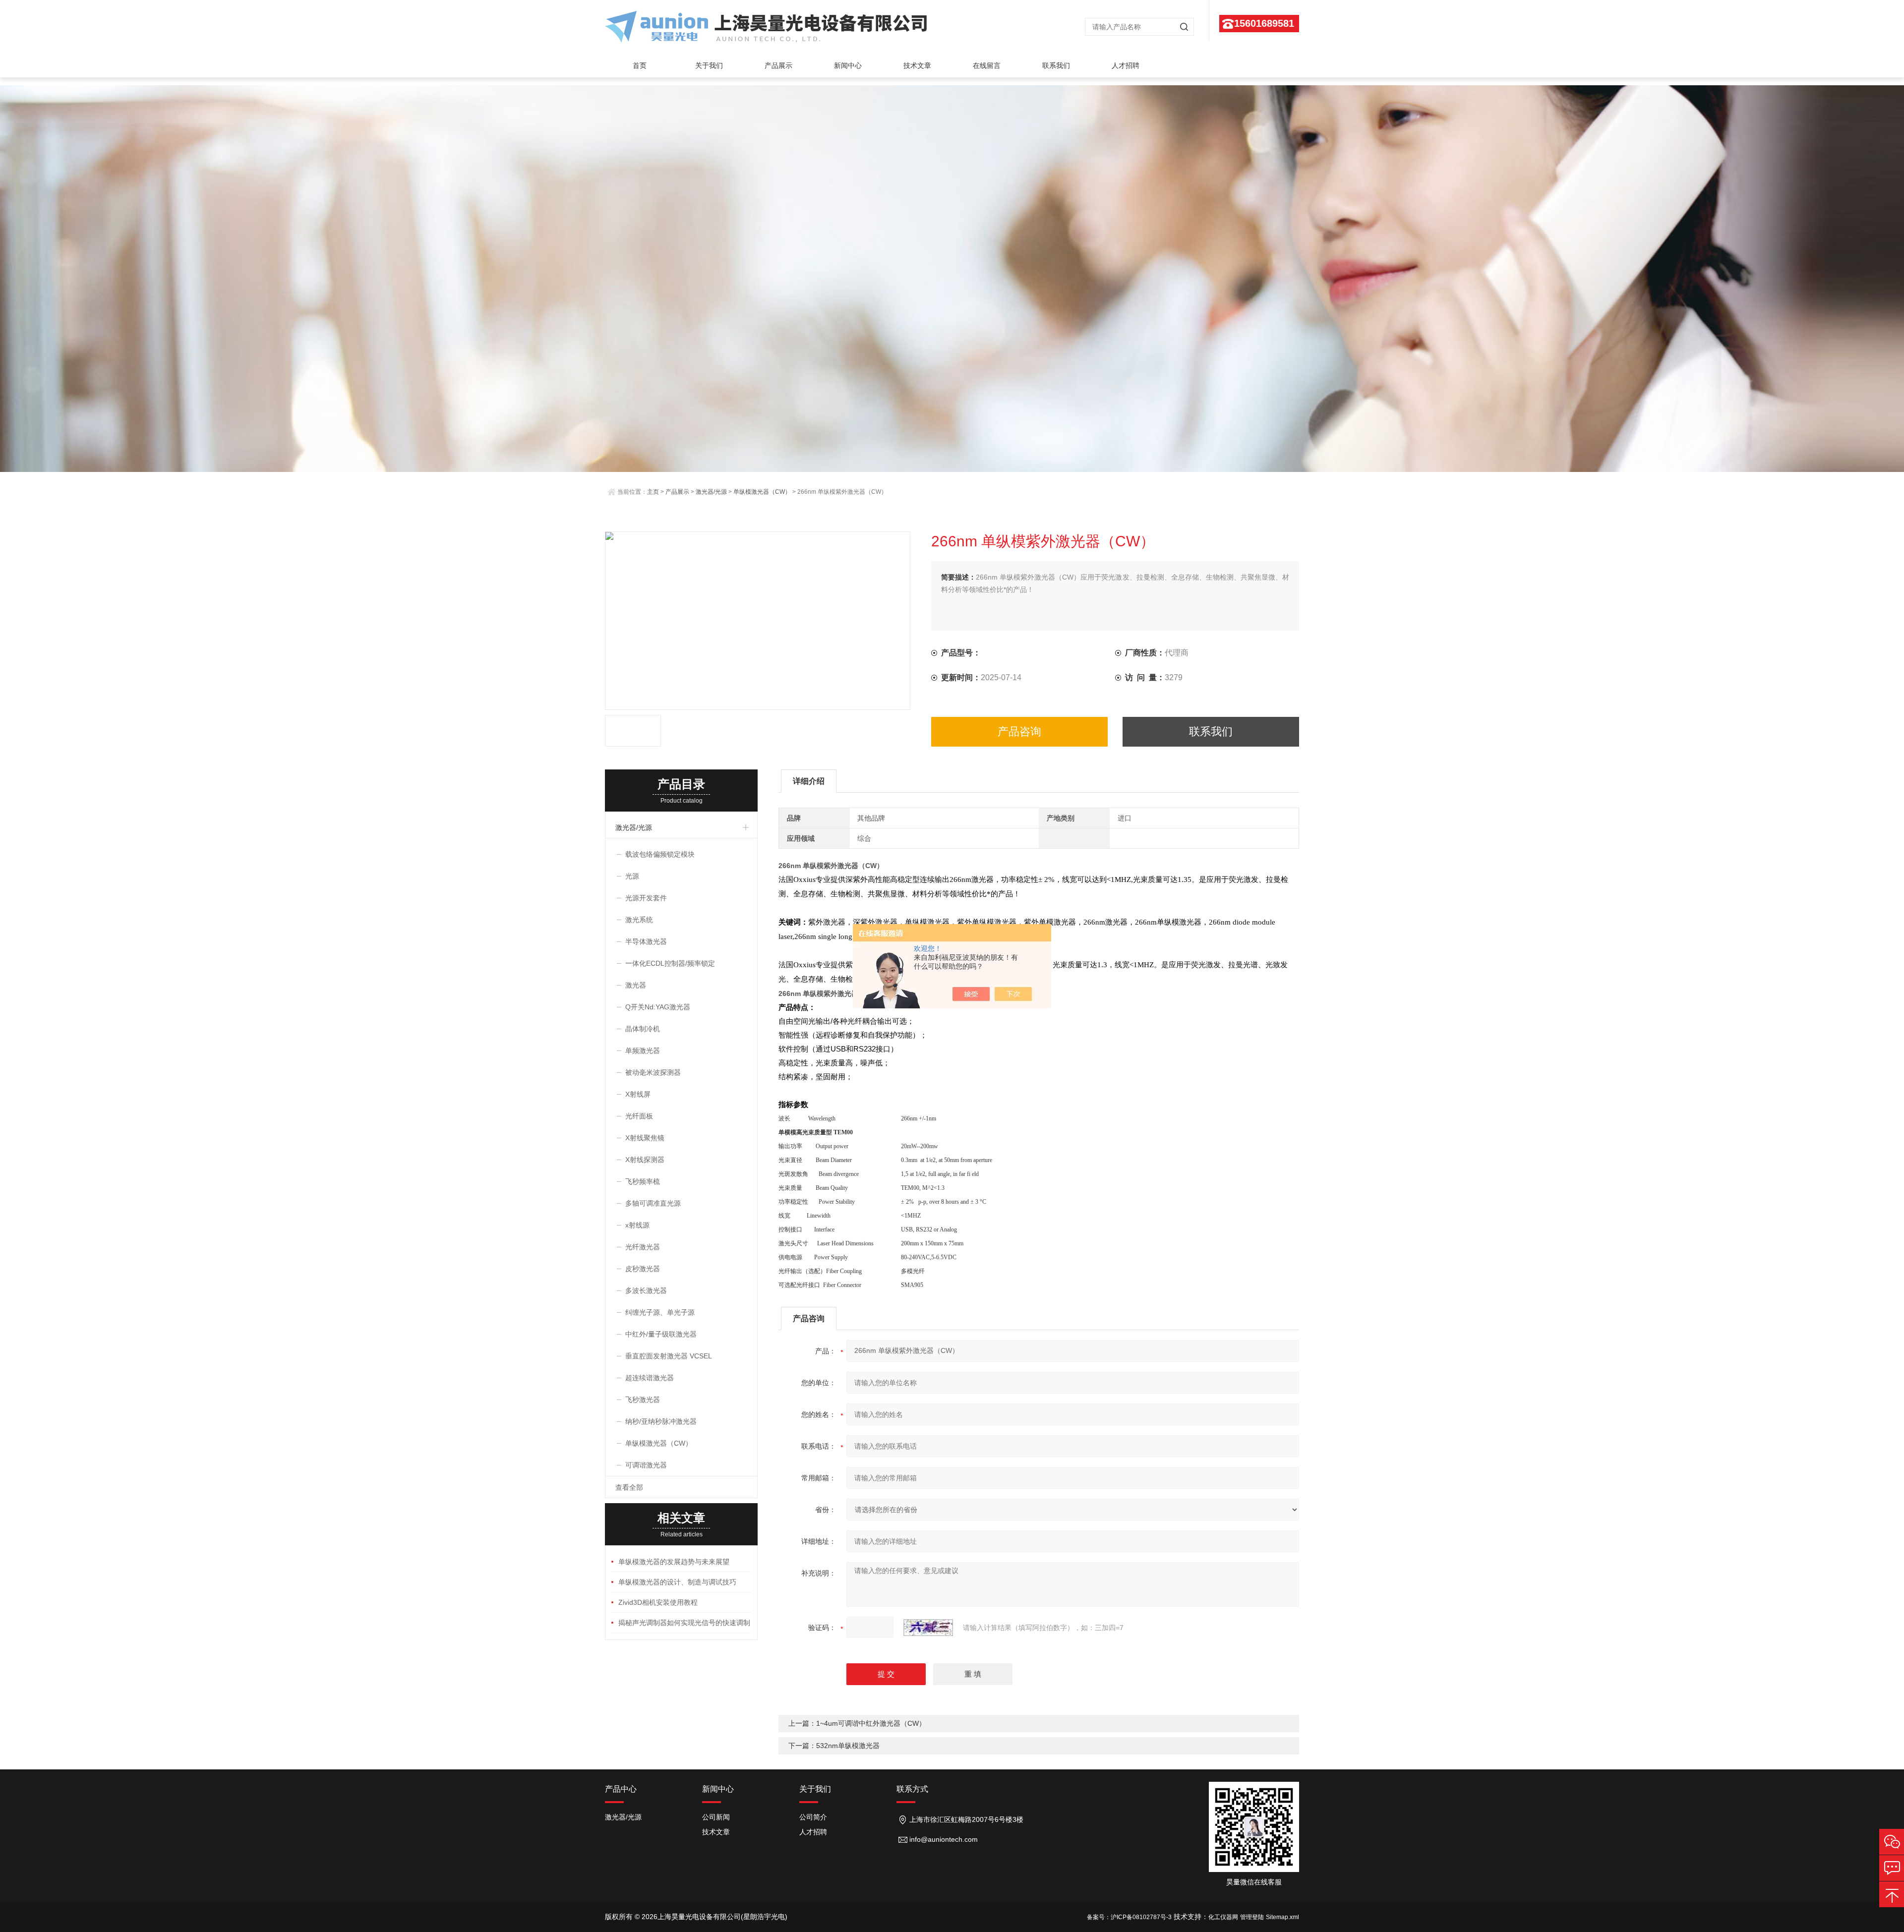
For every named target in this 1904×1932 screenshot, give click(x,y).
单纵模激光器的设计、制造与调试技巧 (677, 1582)
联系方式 (912, 1789)
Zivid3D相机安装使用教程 (658, 1602)
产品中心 (621, 1789)
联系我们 (1056, 65)
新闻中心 (848, 65)
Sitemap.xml (1282, 1917)
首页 (640, 65)
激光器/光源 (711, 492)
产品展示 (778, 65)
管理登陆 (1252, 1917)
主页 (653, 492)
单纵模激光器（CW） (762, 492)
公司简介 (813, 1817)
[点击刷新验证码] (928, 1628)
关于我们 (709, 65)
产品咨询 (1019, 732)
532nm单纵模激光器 (848, 1746)
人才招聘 (1126, 65)
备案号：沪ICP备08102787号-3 (1129, 1917)
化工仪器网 (1223, 1917)
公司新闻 (716, 1817)
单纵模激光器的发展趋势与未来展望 (674, 1562)
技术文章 (917, 65)
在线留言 (987, 65)
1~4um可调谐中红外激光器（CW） (871, 1723)
